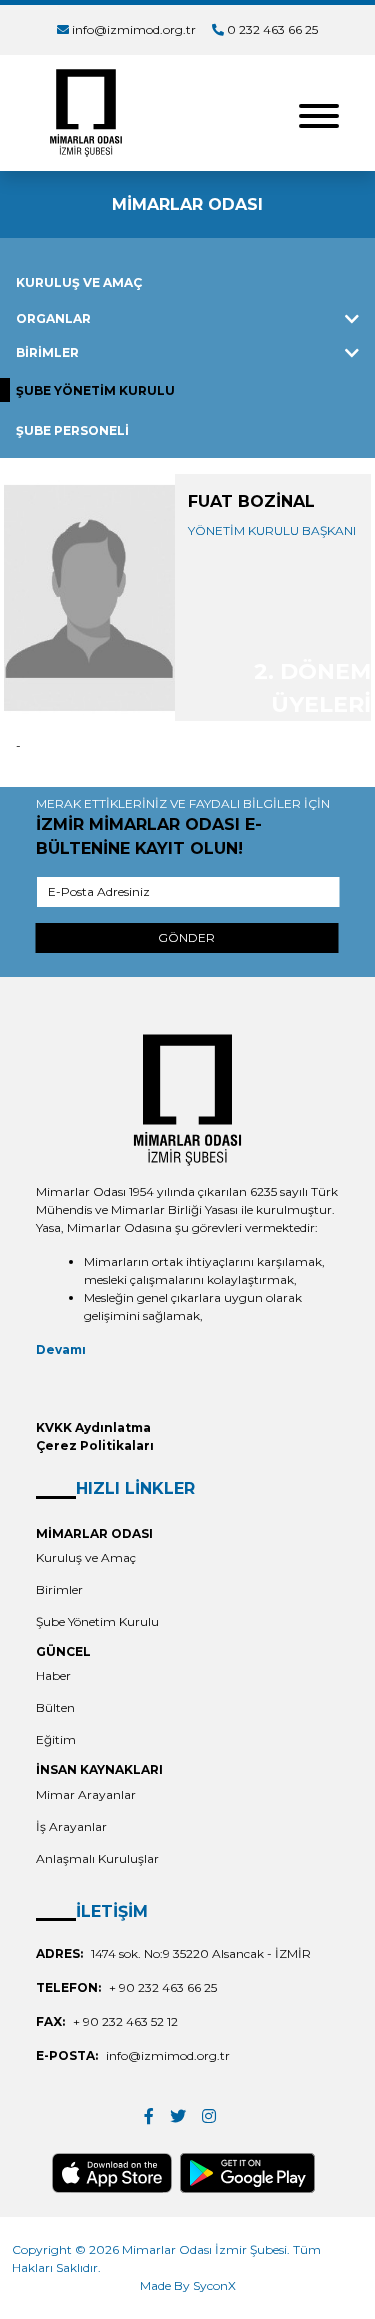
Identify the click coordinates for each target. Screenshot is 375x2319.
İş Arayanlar (71, 1826)
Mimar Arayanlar (86, 1794)
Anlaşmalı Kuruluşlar (97, 1858)
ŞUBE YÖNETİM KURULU (95, 390)
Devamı (61, 1349)
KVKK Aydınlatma (93, 1427)
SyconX (214, 2285)
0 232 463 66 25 (272, 29)
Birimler (59, 1589)
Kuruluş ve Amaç (86, 1557)
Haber (53, 1675)
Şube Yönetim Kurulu (97, 1621)
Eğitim (56, 1739)
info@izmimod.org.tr (134, 29)
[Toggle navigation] (319, 113)
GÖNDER (186, 937)
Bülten (55, 1707)
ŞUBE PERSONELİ (72, 430)
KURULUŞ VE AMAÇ (79, 282)
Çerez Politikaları (95, 1445)
